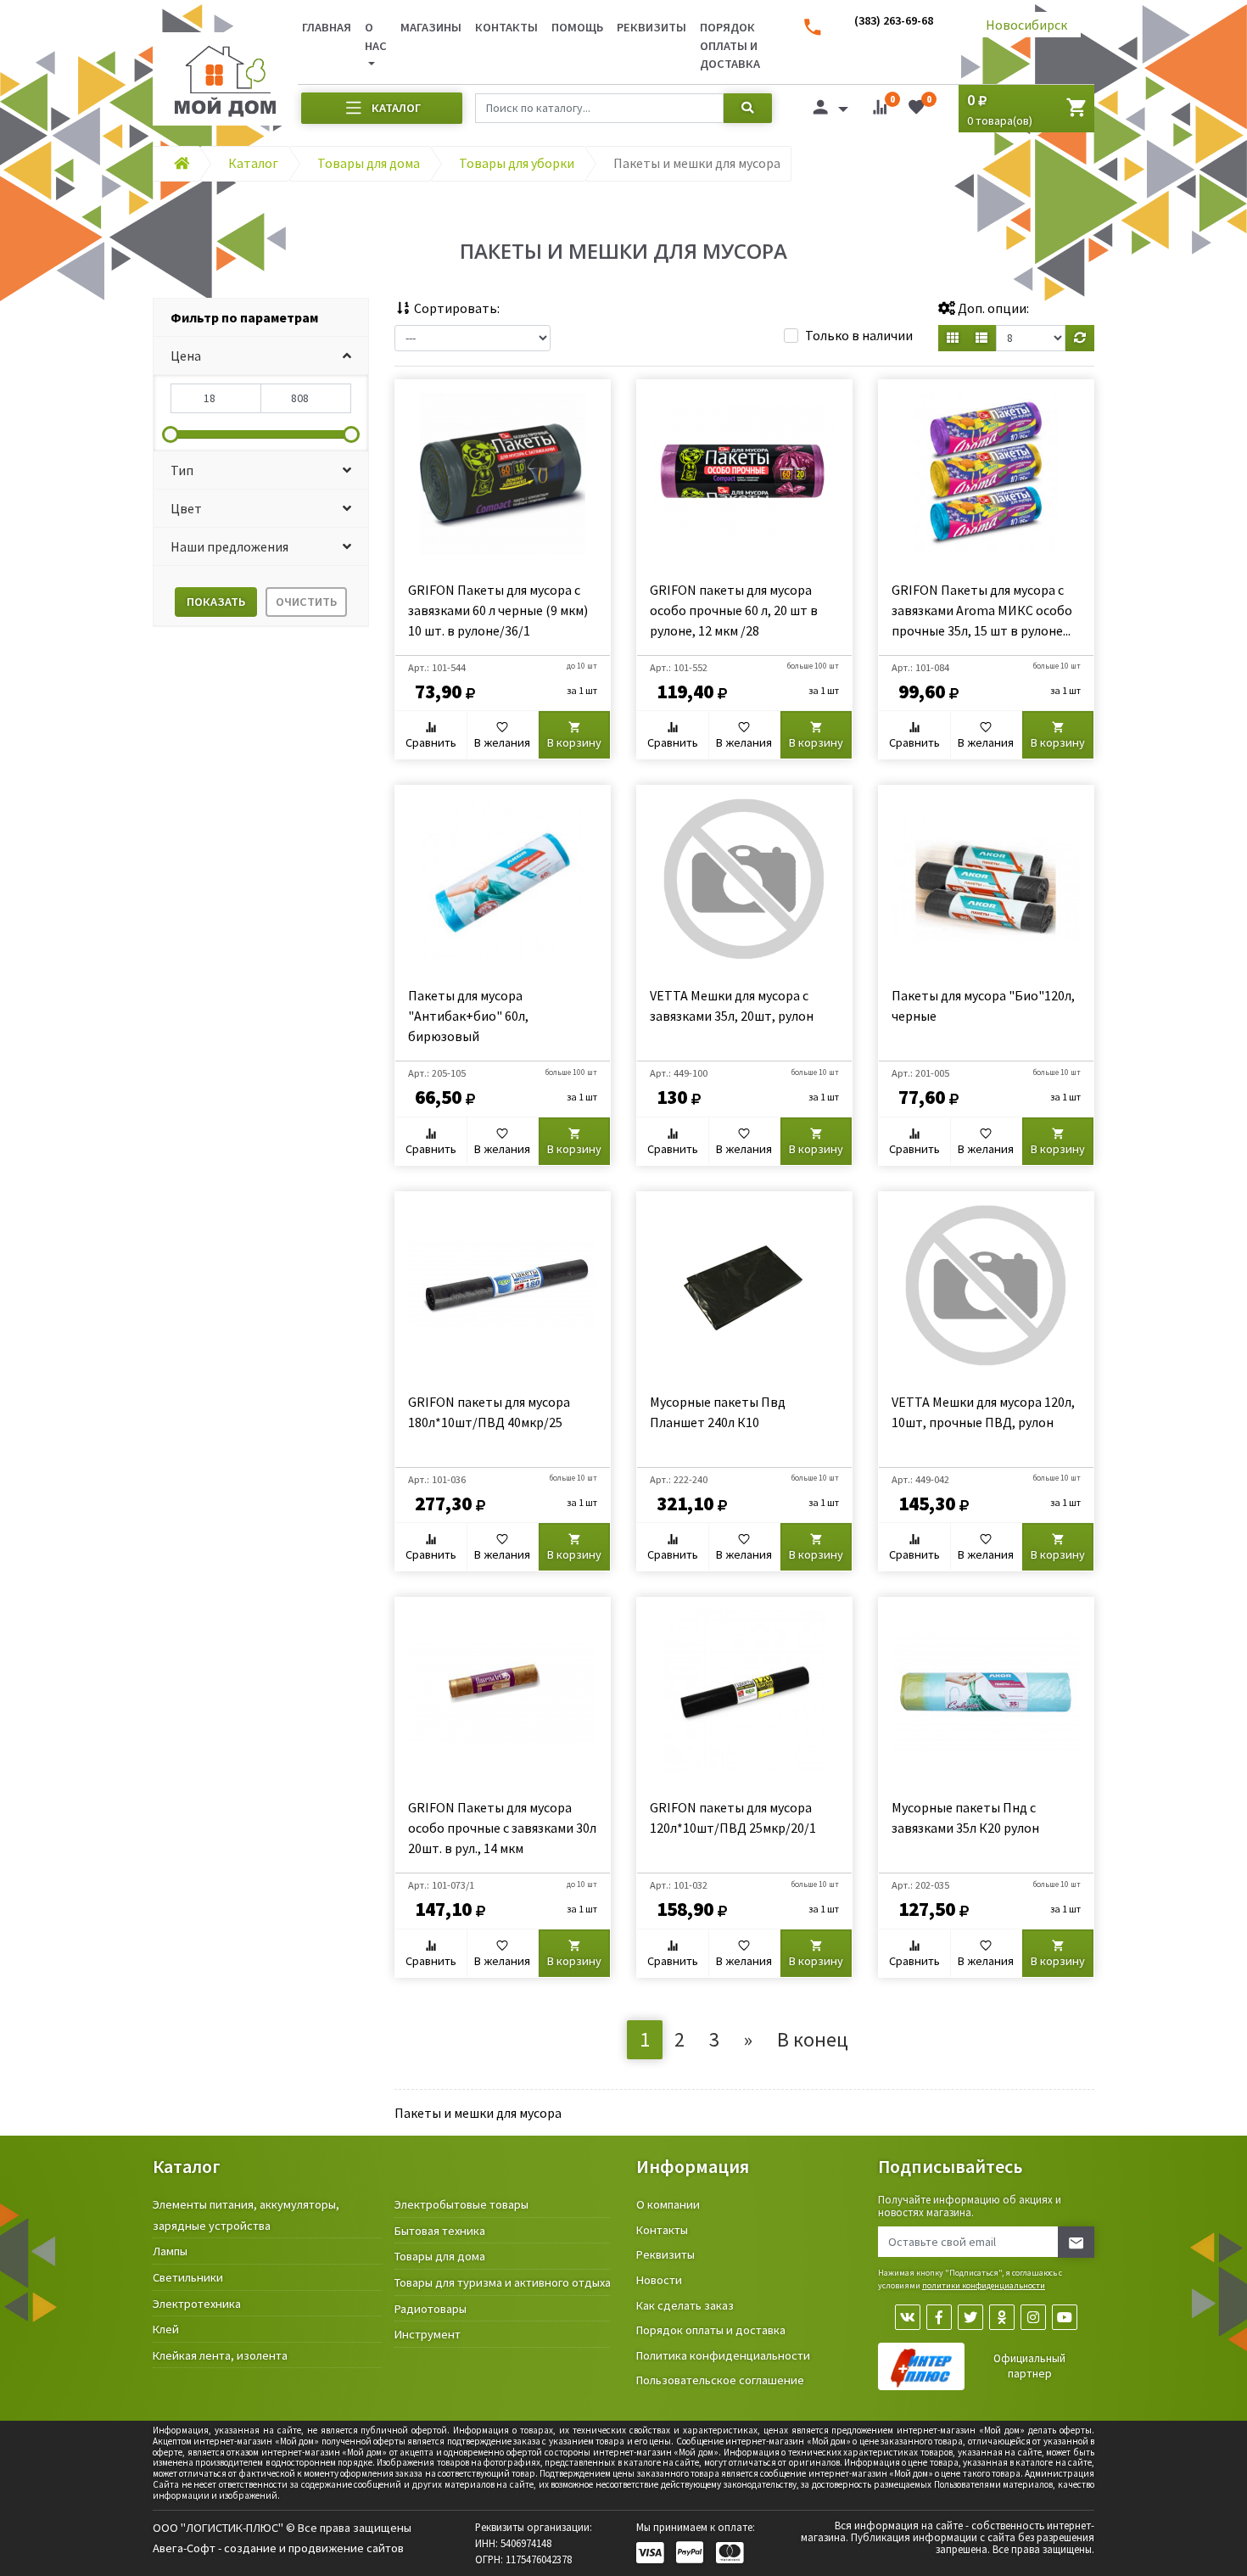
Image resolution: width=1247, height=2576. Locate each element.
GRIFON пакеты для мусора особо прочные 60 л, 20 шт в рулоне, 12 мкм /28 (734, 610)
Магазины (431, 27)
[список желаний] (916, 110)
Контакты (506, 27)
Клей (166, 2329)
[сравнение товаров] (880, 110)
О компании (668, 2204)
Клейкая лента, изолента (220, 2355)
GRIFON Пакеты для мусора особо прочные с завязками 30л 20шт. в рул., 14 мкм (502, 1828)
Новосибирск (1026, 25)
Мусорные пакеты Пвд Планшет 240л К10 (718, 1412)
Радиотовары (431, 2309)
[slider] (171, 434)
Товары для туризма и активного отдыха (503, 2282)
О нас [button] (376, 36)
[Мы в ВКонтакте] (908, 2317)
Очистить (306, 602)
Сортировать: (456, 308)
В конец (813, 2039)
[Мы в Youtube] (1065, 2317)
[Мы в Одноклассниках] (1002, 2317)
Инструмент (428, 2334)
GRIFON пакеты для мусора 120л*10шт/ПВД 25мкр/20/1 (733, 1817)
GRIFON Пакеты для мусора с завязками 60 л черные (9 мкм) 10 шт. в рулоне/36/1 (498, 610)
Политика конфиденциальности (723, 2355)
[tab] (261, 318)
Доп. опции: (992, 308)
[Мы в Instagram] (1033, 2317)
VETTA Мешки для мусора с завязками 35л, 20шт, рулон (732, 1005)
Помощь (577, 27)
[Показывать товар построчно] (981, 338)
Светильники (188, 2277)
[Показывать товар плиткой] (953, 338)
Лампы (170, 2251)
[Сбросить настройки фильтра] (1080, 338)
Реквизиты (651, 27)
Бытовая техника (440, 2231)
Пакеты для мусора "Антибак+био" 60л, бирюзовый (468, 1016)
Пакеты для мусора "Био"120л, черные (983, 1005)
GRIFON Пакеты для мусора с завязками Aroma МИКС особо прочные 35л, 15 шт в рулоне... (982, 610)
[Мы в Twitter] (970, 2317)
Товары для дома (440, 2256)
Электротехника (197, 2304)
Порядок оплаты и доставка (730, 45)
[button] (261, 356)
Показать (216, 602)
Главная (327, 27)
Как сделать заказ (685, 2305)
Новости (659, 2280)
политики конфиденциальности (984, 2285)
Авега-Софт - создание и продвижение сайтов (278, 2548)
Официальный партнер (1029, 2366)
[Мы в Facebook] (939, 2317)
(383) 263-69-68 (894, 20)
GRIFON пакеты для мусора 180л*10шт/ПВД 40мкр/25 (489, 1412)
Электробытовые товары (461, 2204)
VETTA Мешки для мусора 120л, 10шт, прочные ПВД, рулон (983, 1412)
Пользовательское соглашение (720, 2380)
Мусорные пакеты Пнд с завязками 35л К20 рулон (965, 1817)
